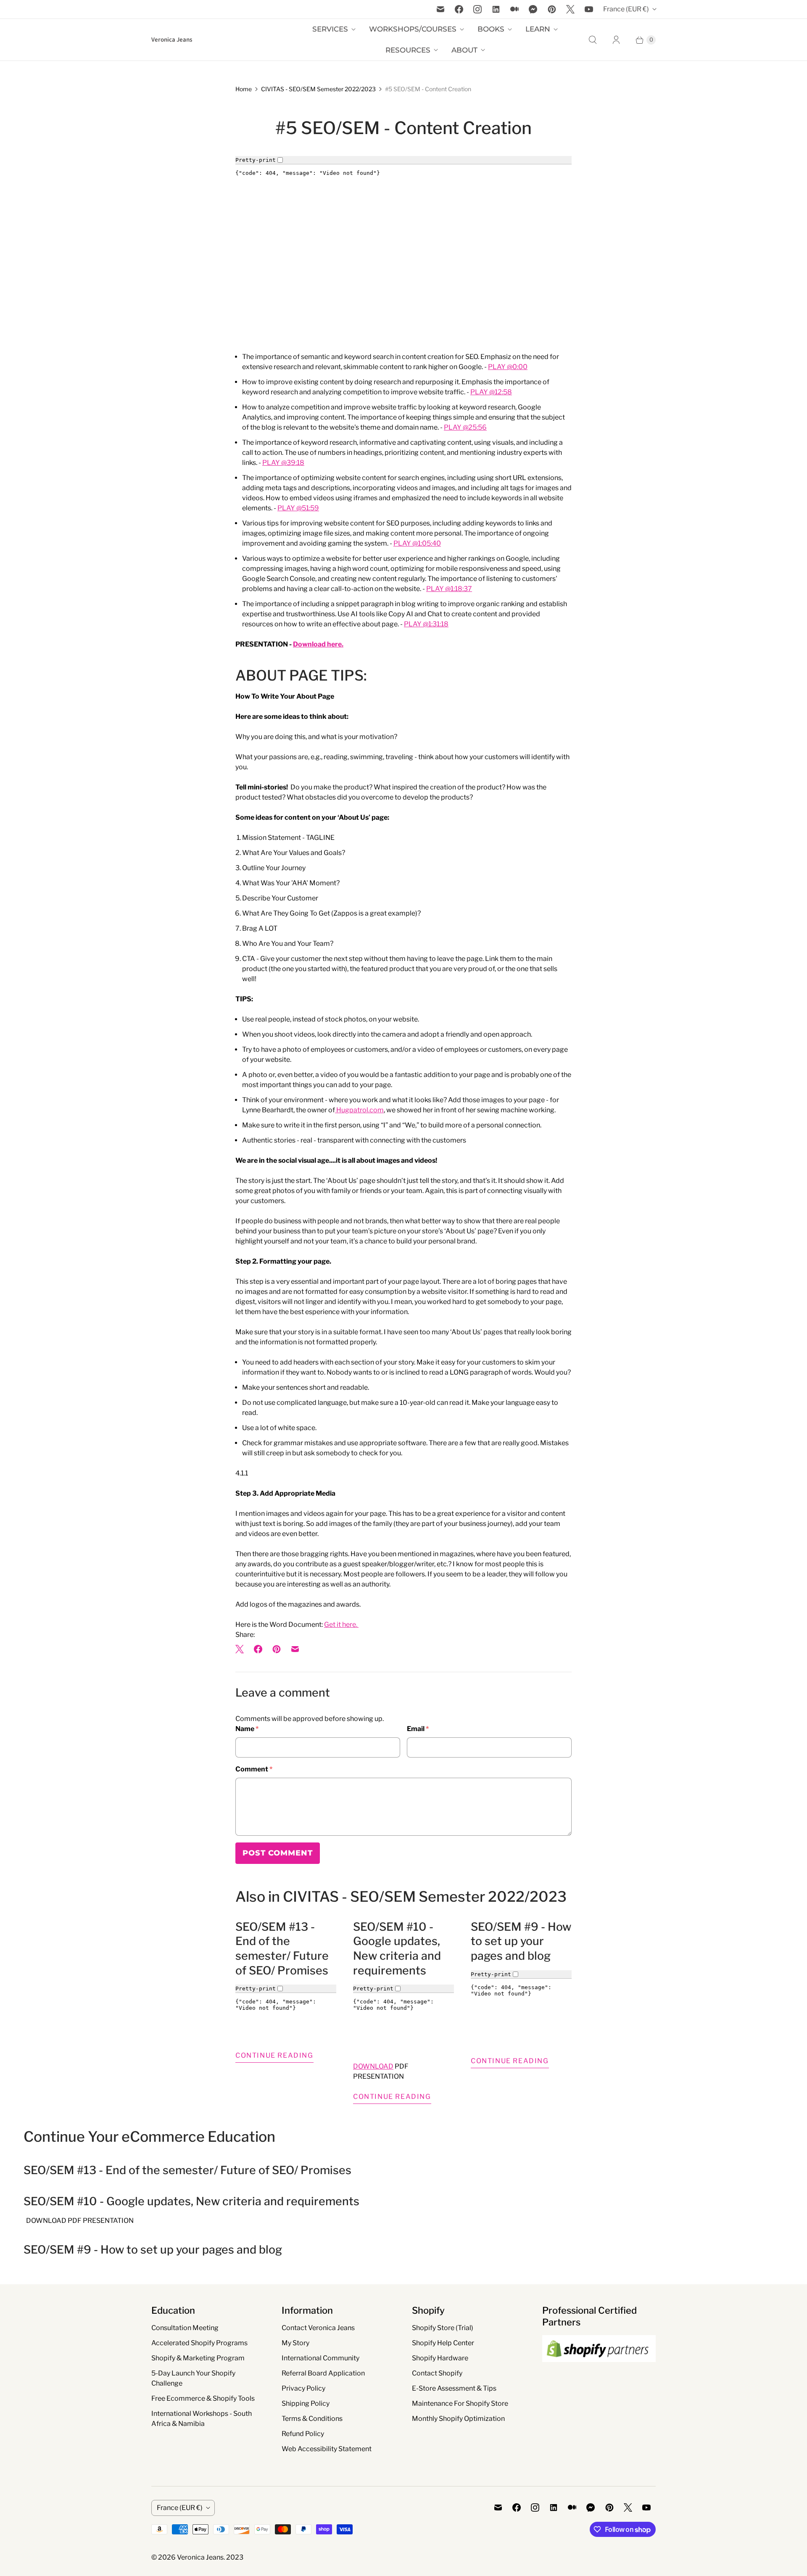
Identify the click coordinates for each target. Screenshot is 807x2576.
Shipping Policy (306, 2403)
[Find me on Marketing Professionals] (599, 2370)
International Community (320, 2358)
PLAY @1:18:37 (449, 589)
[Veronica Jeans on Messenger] (533, 9)
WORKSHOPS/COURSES (413, 29)
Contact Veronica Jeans (318, 2328)
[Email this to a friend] (295, 1649)
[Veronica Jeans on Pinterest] (552, 9)
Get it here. (341, 1625)
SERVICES (330, 29)
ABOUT (464, 50)
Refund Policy (303, 2434)
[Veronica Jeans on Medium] (514, 9)
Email (418, 1729)
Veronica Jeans (200, 2557)
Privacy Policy (303, 2388)
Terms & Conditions (312, 2419)
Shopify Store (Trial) (443, 2328)
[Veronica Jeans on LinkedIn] (496, 9)
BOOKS (491, 29)
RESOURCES (408, 50)
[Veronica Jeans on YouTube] (589, 9)
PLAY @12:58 (491, 392)
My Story (295, 2343)
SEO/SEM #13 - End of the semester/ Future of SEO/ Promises (282, 1949)
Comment (254, 1769)
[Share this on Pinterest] (277, 1649)
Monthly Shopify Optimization (458, 2419)
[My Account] (616, 40)
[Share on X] (242, 1649)
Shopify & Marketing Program (198, 2358)
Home (244, 89)
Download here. (318, 644)
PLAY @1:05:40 (417, 543)
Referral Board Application (323, 2373)
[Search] (593, 40)
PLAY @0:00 (508, 367)
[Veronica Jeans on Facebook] (459, 9)
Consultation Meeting (185, 2328)
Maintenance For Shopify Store (460, 2403)
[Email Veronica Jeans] (440, 9)
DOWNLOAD (373, 2066)
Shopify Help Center (443, 2343)
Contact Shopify (437, 2373)
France (626, 9)
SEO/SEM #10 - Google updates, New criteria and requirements (397, 1949)
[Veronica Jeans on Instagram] (477, 9)
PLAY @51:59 (298, 508)
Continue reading (274, 2055)
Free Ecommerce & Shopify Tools (203, 2398)
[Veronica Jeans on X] (570, 9)
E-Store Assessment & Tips (454, 2388)
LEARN (538, 29)
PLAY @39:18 (283, 463)
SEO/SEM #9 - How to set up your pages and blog (521, 1941)
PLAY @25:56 (465, 427)
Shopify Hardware (440, 2358)
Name (247, 1729)
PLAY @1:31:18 (426, 624)
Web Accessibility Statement (327, 2449)
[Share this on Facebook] (258, 1649)
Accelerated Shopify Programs (199, 2343)
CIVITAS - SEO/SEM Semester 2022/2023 (318, 89)
